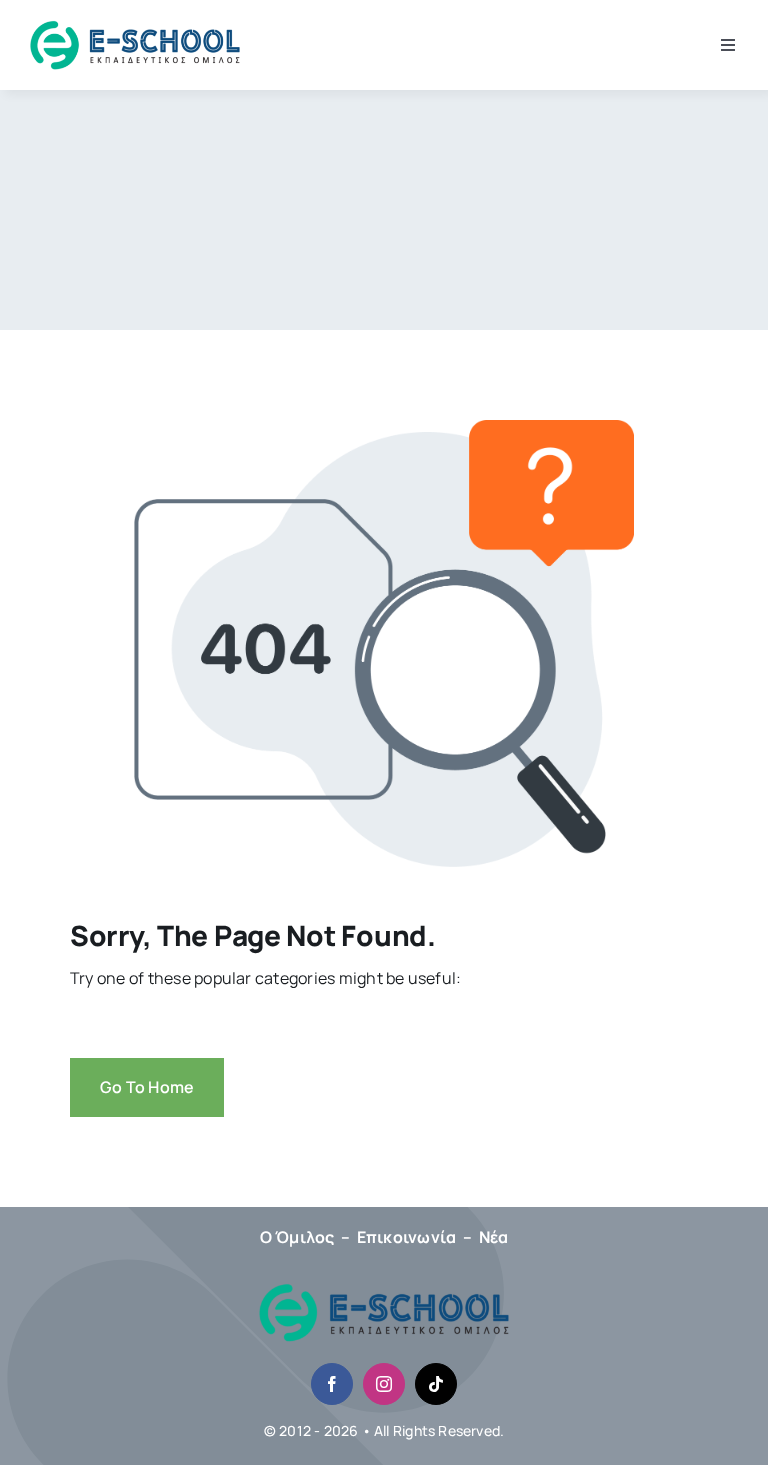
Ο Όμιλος (297, 1237)
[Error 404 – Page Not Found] (384, 1291)
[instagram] (384, 1384)
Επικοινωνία (407, 1237)
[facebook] (332, 1384)
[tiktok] (436, 1384)
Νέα (494, 1237)
